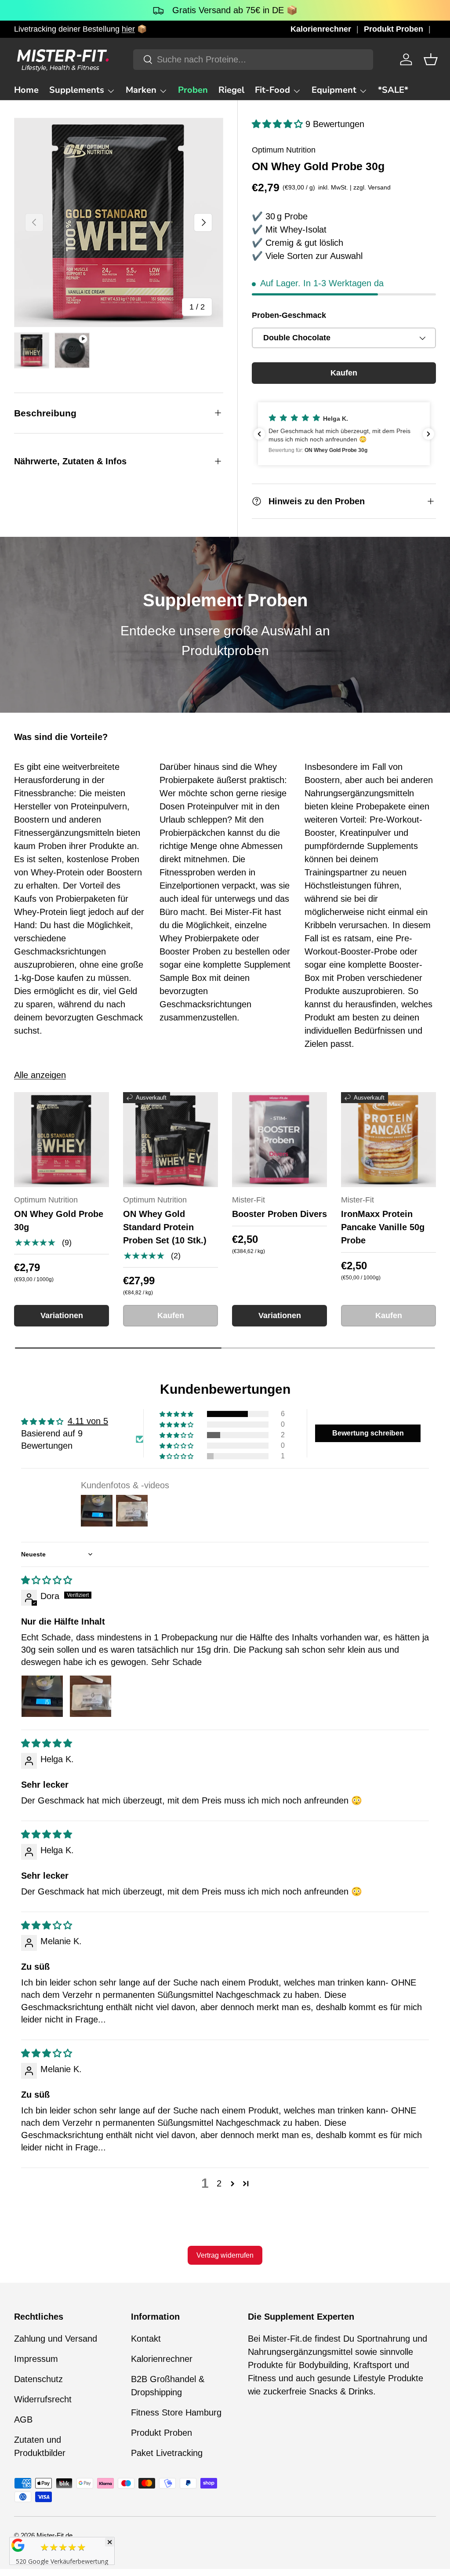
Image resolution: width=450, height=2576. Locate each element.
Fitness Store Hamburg (176, 2412)
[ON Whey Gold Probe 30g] (62, 1140)
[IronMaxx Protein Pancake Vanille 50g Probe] (388, 1140)
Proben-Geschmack (289, 315)
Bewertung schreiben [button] (368, 1433)
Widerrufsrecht (43, 2399)
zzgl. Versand (372, 187)
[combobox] (253, 60)
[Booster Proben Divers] (279, 1140)
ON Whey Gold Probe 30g (59, 1221)
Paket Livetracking (167, 2453)
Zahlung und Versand (56, 2339)
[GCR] (18, 2545)
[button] (431, 59)
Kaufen (344, 373)
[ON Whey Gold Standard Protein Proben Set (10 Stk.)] (171, 1140)
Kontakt (146, 2339)
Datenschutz (38, 2379)
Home (26, 90)
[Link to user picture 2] (91, 1696)
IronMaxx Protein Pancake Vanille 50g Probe (383, 1227)
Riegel (231, 90)
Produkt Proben (394, 29)
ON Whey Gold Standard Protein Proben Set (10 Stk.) (165, 1227)
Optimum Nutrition (284, 150)
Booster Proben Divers (279, 1214)
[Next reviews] (428, 434)
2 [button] (219, 2183)
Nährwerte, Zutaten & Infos (70, 461)
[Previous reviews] (259, 434)
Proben (193, 90)
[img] (47, 1580)
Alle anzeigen (40, 1075)
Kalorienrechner (321, 29)
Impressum (36, 2359)
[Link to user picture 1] (42, 1696)
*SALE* (393, 90)
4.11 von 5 (88, 1421)
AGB (23, 2419)
